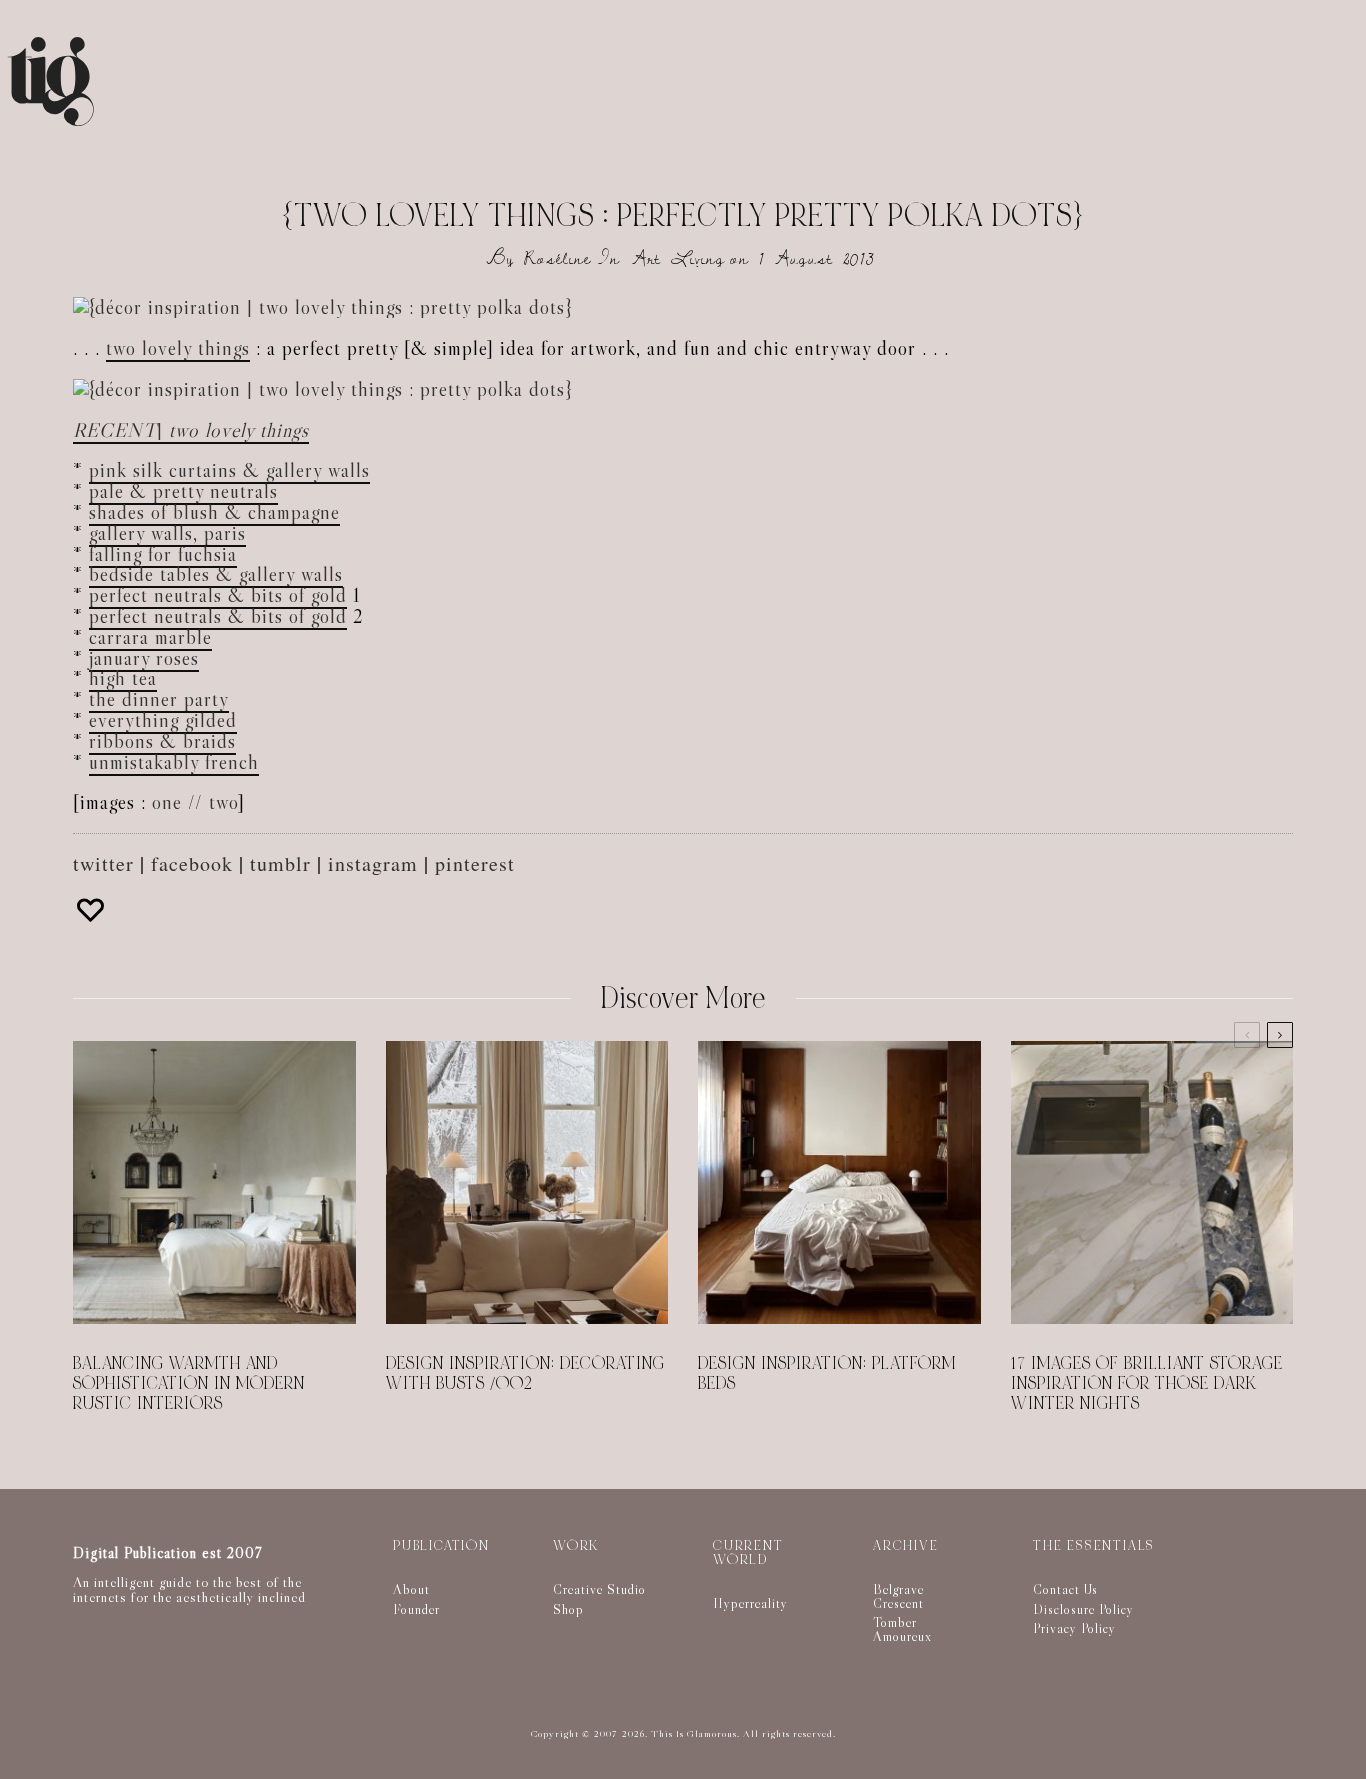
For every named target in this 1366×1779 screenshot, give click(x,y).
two (223, 802)
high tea (123, 678)
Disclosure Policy (1083, 1609)
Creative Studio (599, 1589)
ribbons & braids (162, 741)
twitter (103, 863)
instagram (373, 863)
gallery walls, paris (167, 533)
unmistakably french (174, 762)
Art (646, 258)
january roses (144, 658)
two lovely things (178, 348)
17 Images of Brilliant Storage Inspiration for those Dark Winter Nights (1147, 1384)
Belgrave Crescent (898, 1596)
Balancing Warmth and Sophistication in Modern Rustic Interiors (189, 1384)
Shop (568, 1609)
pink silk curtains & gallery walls (229, 470)
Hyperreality (750, 1603)
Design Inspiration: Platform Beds (827, 1374)
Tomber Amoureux (902, 1629)
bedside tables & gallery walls (216, 574)
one (167, 802)
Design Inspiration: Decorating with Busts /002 (525, 1374)
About (411, 1589)
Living (698, 258)
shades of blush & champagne (214, 512)
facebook (192, 863)
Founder (416, 1609)
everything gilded (163, 720)
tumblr (280, 863)
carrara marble (150, 637)
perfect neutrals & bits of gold (218, 595)
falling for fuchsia (163, 554)
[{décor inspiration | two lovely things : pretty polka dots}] (323, 307)
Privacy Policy (1074, 1628)
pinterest (475, 863)
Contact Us (1065, 1589)
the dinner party (159, 699)
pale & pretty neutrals (183, 491)
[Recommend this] (93, 910)
